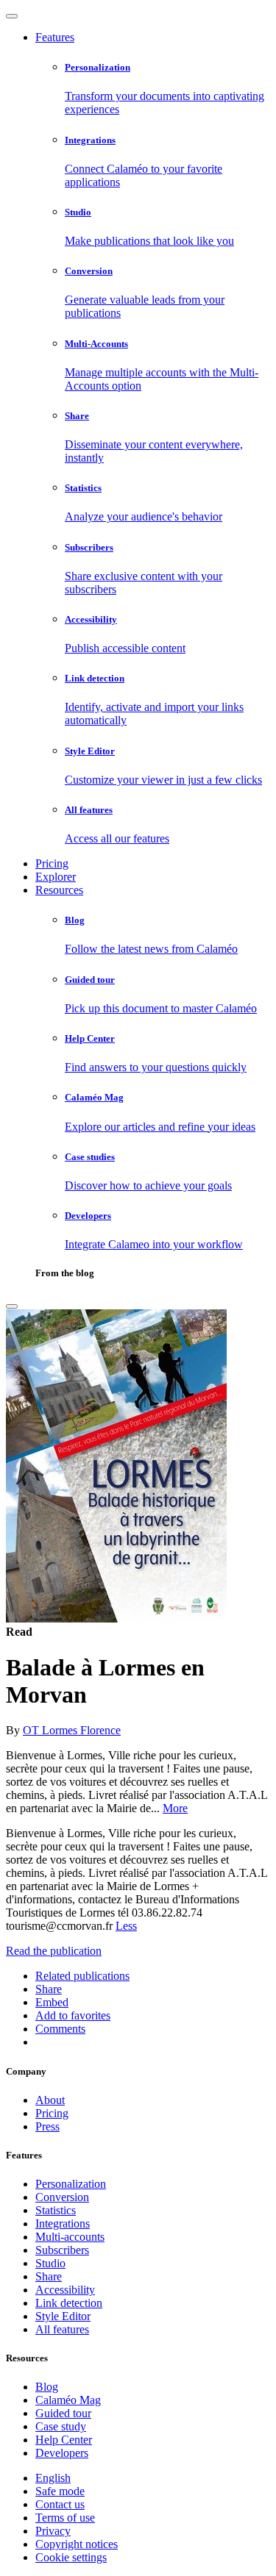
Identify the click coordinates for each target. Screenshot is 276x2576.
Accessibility (65, 2290)
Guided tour (63, 2413)
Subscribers (62, 2250)
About (50, 2100)
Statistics (56, 2210)
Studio (50, 2263)
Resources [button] (59, 890)
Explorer (56, 877)
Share (49, 2276)
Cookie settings (71, 2557)
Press (47, 2126)
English (53, 2478)
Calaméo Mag (68, 2400)
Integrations (63, 2223)
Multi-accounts (70, 2237)
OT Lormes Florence (72, 1730)
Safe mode (60, 2491)
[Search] (12, 1306)
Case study (61, 2426)
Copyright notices (77, 2544)
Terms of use (65, 2518)
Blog (47, 2387)
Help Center (64, 2440)
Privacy (53, 2531)
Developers (62, 2453)
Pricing (52, 863)
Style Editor (63, 2316)
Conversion (62, 2197)
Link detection (69, 2303)
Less (126, 1926)
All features (62, 2329)
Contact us (60, 2504)
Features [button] (55, 37)
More (175, 1808)
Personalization (71, 2184)
